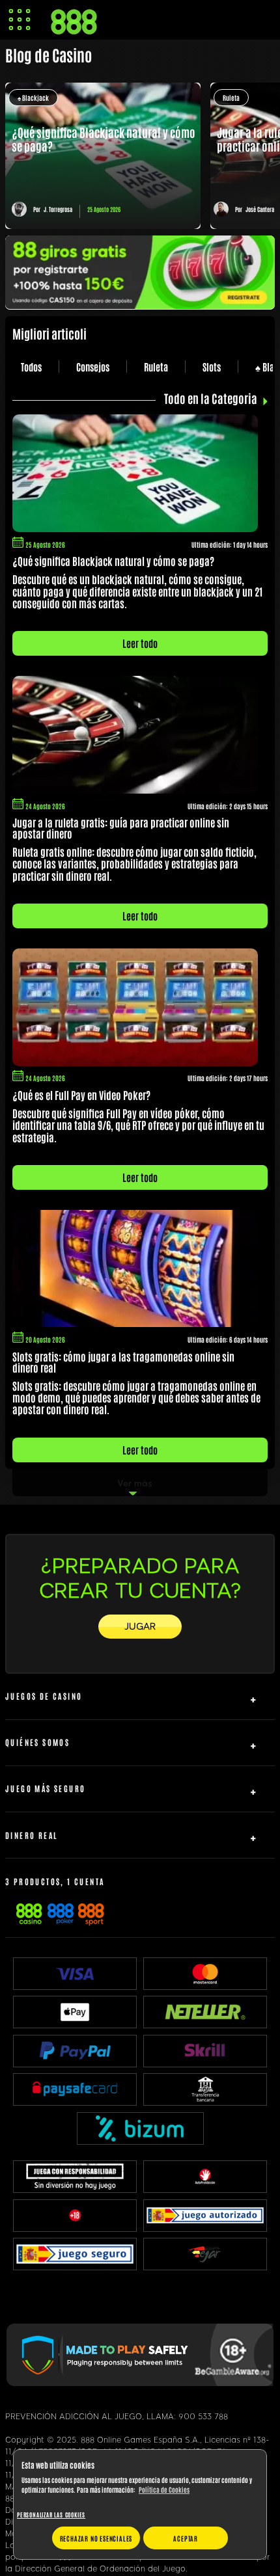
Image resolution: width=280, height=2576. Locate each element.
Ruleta (231, 97)
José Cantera (260, 209)
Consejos (93, 367)
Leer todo (140, 643)
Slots (212, 367)
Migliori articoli (49, 333)
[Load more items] (140, 1483)
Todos (31, 367)
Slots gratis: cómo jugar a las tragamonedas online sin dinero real (123, 1362)
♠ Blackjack (33, 97)
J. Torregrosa (58, 209)
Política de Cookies (164, 2489)
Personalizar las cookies (51, 2515)
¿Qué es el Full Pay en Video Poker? (81, 1095)
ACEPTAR (186, 2538)
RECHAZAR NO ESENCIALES (96, 2538)
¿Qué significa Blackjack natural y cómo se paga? (113, 561)
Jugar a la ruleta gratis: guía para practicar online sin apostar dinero (121, 828)
